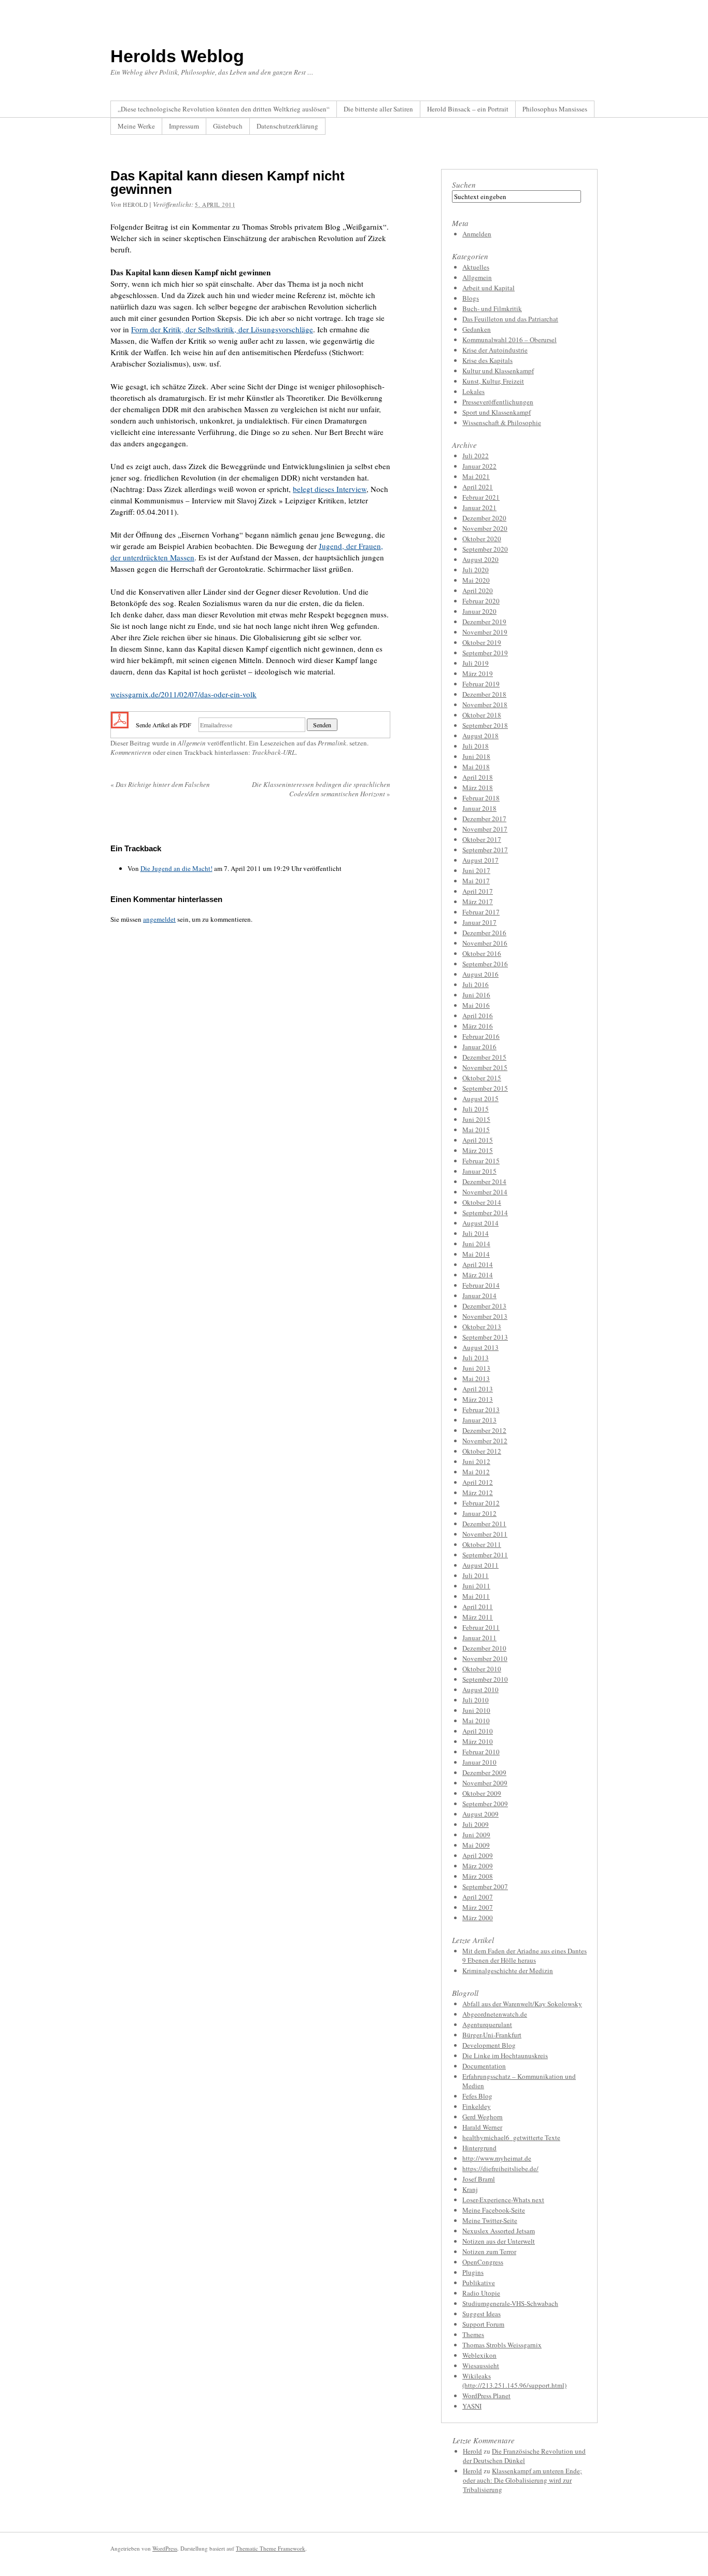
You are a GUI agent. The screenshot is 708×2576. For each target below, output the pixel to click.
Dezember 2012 (484, 1430)
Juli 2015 (476, 1109)
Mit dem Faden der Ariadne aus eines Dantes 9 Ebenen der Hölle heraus (525, 1955)
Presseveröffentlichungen (498, 402)
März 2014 (478, 1275)
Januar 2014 (479, 1296)
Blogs (471, 298)
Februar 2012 (481, 1503)
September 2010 (485, 1679)
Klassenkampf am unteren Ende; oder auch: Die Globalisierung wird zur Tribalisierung (522, 2480)
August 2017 (480, 860)
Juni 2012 (476, 1461)
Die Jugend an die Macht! (176, 868)
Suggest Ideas (482, 2314)
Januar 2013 (479, 1420)
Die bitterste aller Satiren (378, 109)
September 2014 (485, 1213)
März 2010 (478, 1741)
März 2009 (478, 1866)
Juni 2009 (476, 1835)
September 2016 (485, 964)
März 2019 (478, 673)
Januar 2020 (479, 611)
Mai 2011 (476, 1596)
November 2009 (485, 1783)
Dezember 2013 (484, 1306)
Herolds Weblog (177, 56)
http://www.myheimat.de (497, 2158)
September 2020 (485, 549)
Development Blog (489, 2045)
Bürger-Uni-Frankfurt (492, 2035)
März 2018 (478, 787)
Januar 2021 (479, 508)
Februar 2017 (481, 912)
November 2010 (485, 1658)
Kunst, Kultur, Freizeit (493, 381)
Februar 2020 (481, 601)
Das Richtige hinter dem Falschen (160, 784)
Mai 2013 (476, 1378)
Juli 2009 (476, 1824)
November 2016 (485, 943)
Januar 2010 (479, 1762)
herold (135, 205)
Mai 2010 (476, 1721)
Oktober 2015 (482, 1078)
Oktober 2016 (482, 953)
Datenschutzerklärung (287, 126)
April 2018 (478, 777)
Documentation (484, 2066)
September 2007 (485, 1887)
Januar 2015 (479, 1171)
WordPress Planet (486, 2396)
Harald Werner (482, 2127)
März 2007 (478, 1907)
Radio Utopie (481, 2293)
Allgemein (192, 743)
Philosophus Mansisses (555, 109)
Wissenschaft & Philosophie (502, 423)
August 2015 (480, 1099)
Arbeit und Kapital (488, 288)
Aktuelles (476, 267)
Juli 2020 (476, 570)
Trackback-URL (274, 752)
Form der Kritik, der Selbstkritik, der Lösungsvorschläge (222, 329)
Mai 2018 (476, 767)
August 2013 (480, 1347)
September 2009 (485, 1804)
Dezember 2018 (484, 694)
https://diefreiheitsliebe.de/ (500, 2169)
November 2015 (485, 1067)
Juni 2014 (476, 1244)
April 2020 (478, 590)
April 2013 (478, 1389)
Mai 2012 (476, 1472)
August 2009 (480, 1814)
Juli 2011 (476, 1575)
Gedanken (477, 329)
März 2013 (478, 1399)
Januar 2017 (479, 922)
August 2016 (480, 974)
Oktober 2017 (482, 839)
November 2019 (485, 632)
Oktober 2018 (482, 715)
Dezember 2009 (484, 1772)
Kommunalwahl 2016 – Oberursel (509, 340)
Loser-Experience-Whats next (503, 2200)
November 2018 (485, 705)
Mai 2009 (476, 1845)
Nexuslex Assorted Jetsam (499, 2231)
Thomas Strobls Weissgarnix (502, 2345)
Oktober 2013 (482, 1327)
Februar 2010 (481, 1752)
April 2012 (478, 1482)
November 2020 (485, 528)
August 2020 (480, 559)
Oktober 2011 (482, 1544)
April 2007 (478, 1897)
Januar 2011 (479, 1638)
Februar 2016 (481, 1036)
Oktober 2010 (482, 1669)
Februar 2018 (481, 798)
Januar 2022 (479, 466)
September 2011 (485, 1555)
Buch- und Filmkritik (492, 308)
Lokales (473, 391)
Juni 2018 (476, 756)
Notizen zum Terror (489, 2251)
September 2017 (485, 850)
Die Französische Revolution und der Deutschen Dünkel (524, 2456)
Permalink (332, 743)
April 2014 (478, 1264)
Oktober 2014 (482, 1202)
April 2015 (478, 1140)
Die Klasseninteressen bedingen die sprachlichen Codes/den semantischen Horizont (321, 789)
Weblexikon (479, 2355)
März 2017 (478, 902)
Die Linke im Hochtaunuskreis (505, 2056)
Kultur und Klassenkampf (498, 371)
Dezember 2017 (484, 819)
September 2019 (485, 653)
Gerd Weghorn (483, 2117)
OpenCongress (483, 2262)
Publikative (479, 2283)
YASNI (472, 2406)
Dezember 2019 (484, 622)
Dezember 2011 (484, 1524)
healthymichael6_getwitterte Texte (511, 2137)
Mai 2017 (476, 881)
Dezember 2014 (484, 1181)
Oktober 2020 (482, 539)
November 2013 (485, 1316)
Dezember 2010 (484, 1648)
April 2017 (478, 891)
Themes (473, 2334)
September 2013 (485, 1337)
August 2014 (480, 1223)
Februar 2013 (481, 1410)
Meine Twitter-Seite (490, 2220)
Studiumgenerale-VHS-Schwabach (510, 2303)
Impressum (184, 126)
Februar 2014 (481, 1285)
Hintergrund (479, 2148)
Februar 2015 (481, 1161)
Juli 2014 (476, 1233)
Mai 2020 (476, 580)
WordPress (165, 2548)
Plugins (473, 2272)
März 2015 (478, 1150)
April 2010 (478, 1731)
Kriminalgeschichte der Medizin (508, 1970)
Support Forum (483, 2324)
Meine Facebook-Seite (494, 2210)
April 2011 (478, 1607)
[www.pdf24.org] (120, 724)
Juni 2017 (476, 870)
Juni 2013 (476, 1368)
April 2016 (478, 1016)
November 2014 (485, 1192)
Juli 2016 (476, 984)
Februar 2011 (481, 1627)
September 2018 (485, 725)
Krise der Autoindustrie (495, 350)
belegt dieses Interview (330, 489)
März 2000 (478, 1918)
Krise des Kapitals (487, 360)
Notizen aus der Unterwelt (499, 2241)
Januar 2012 (479, 1513)
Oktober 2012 (482, 1451)
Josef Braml (479, 2179)
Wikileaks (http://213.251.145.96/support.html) (514, 2381)
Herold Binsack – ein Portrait (468, 109)
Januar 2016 (479, 1047)
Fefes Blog (477, 2096)
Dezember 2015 (484, 1057)
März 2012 (478, 1493)
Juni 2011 (476, 1586)
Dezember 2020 (484, 518)
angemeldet (159, 919)
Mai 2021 (476, 476)
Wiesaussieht (481, 2366)
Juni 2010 (476, 1710)
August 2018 (480, 736)
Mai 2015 (476, 1130)
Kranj (470, 2189)
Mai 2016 (476, 1005)
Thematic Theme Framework (271, 2548)
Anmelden (477, 234)
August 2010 (480, 1690)
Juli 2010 (476, 1700)
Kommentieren (131, 752)
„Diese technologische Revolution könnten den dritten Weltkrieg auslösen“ (224, 109)
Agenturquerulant (487, 2024)
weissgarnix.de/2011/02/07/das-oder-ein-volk (183, 694)
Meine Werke (136, 126)
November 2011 (485, 1534)
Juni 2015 (476, 1119)
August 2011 (480, 1565)
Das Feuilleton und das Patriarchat (510, 319)
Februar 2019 (481, 684)
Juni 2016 (476, 995)
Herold (472, 2451)
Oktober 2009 (482, 1793)
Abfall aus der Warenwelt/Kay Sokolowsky (522, 2004)
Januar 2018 (479, 808)
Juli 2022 (476, 456)
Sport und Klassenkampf (497, 412)
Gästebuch (228, 126)
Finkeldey (477, 2106)
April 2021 (478, 487)
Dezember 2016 (484, 933)
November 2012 (485, 1441)
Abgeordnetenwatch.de (495, 2014)
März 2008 (478, 1876)
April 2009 (478, 1855)
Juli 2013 (476, 1358)
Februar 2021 (481, 497)
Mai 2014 (476, 1254)
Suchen (464, 185)
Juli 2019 (476, 663)
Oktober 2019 (482, 642)
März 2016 (478, 1026)
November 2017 (485, 829)
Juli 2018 (476, 746)
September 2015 (485, 1088)
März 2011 (478, 1617)
